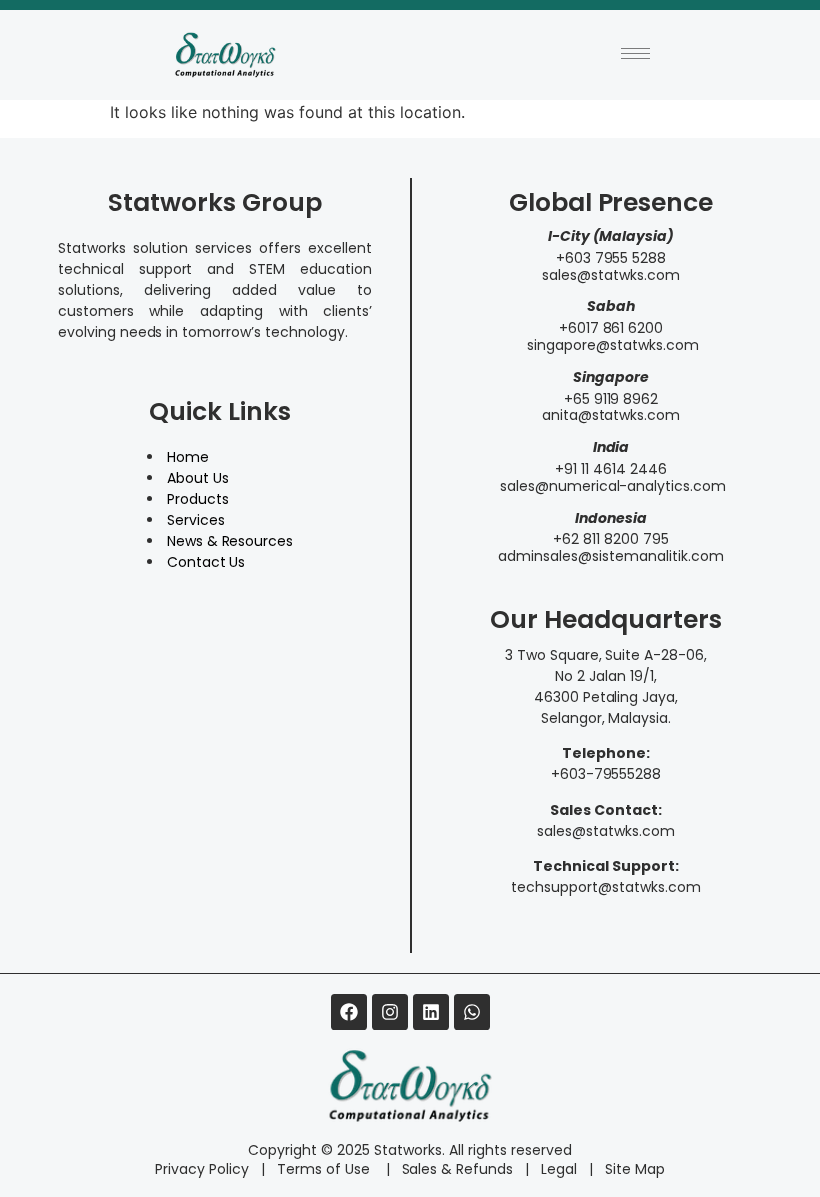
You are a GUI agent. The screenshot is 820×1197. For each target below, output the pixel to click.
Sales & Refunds (450, 1169)
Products (198, 499)
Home (188, 457)
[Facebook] (349, 1012)
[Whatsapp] (472, 1012)
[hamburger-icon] (635, 53)
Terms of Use (325, 1169)
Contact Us (206, 562)
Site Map (635, 1169)
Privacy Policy (202, 1169)
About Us (198, 478)
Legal (559, 1169)
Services (196, 520)
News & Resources (230, 541)
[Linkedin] (431, 1012)
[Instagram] (390, 1012)
